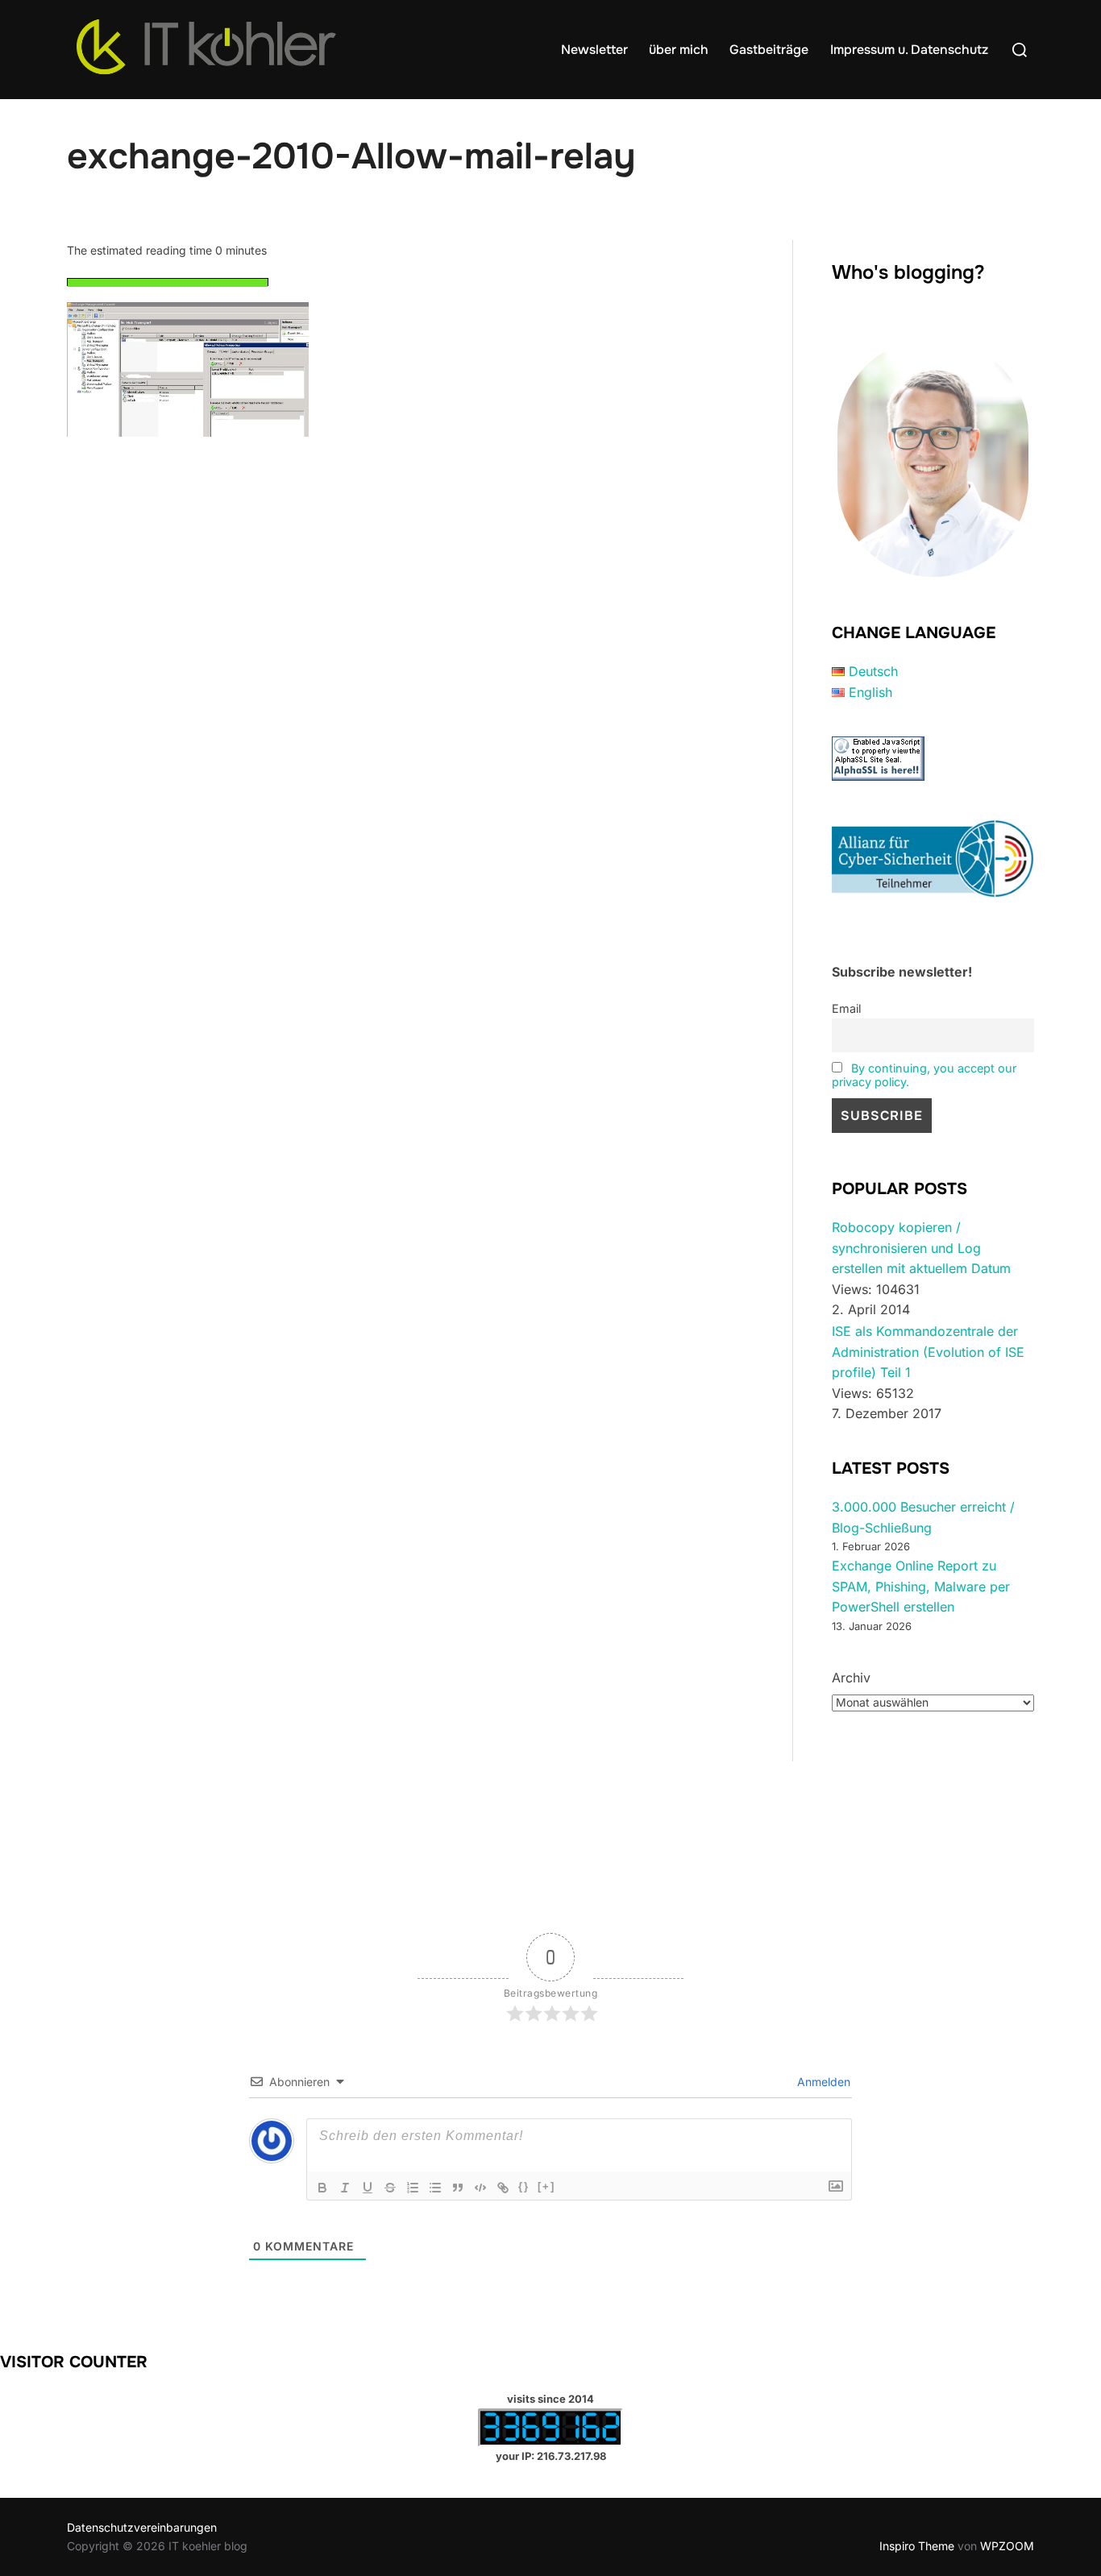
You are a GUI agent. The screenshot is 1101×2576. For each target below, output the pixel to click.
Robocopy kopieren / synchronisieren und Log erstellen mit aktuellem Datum (921, 1248)
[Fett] (322, 2188)
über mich (679, 50)
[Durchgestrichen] (390, 2188)
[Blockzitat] (458, 2188)
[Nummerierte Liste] (413, 2188)
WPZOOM (1007, 2546)
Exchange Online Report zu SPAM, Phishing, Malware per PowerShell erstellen (921, 1586)
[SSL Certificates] (878, 776)
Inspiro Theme (917, 2546)
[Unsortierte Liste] (435, 2188)
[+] (546, 2186)
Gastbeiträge (769, 50)
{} (524, 2186)
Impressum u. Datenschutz (909, 50)
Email (846, 1008)
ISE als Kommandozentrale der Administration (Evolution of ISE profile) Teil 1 (928, 1352)
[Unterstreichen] (368, 2188)
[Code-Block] (480, 2188)
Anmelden (822, 2082)
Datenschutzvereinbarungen (142, 2527)
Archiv (851, 1678)
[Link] (503, 2188)
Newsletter (594, 50)
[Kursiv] (345, 2188)
